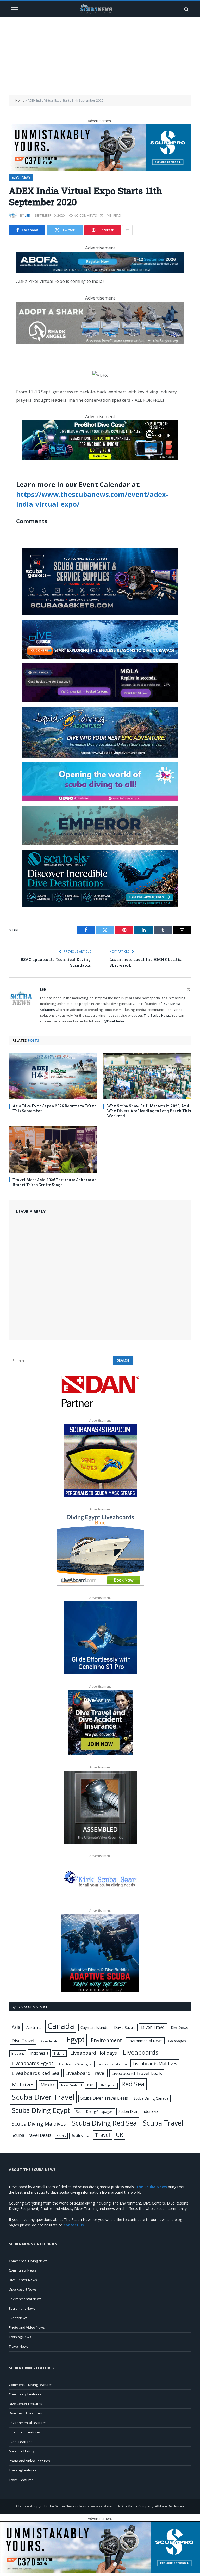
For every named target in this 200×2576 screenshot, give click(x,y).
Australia (34, 2027)
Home (20, 100)
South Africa (80, 2135)
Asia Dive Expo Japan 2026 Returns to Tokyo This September (54, 1108)
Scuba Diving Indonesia (138, 2111)
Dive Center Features (26, 2404)
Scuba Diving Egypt (41, 2110)
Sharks (61, 2136)
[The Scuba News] (100, 9)
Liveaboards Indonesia (112, 2064)
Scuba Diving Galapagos (94, 2111)
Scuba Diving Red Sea (104, 2123)
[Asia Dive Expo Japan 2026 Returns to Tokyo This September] (53, 1076)
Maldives (23, 2084)
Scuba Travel (163, 2123)
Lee (27, 215)
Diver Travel (153, 2027)
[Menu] (15, 9)
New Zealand (71, 2085)
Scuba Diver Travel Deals (104, 2098)
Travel (102, 2135)
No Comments (85, 215)
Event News (21, 177)
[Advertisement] (100, 56)
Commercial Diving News (28, 2261)
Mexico (48, 2085)
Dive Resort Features (25, 2413)
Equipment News (22, 2308)
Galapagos (177, 2041)
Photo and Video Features (29, 2461)
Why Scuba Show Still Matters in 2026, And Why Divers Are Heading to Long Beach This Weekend (149, 1111)
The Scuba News (157, 1015)
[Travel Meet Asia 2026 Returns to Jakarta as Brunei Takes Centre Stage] (53, 1149)
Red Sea (133, 2084)
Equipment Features (25, 2432)
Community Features (25, 2394)
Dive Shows (179, 2028)
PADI (91, 2085)
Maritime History (22, 2451)
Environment (106, 2040)
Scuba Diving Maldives (39, 2124)
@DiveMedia (114, 1021)
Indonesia (39, 2053)
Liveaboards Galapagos (75, 2064)
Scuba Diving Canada (151, 2098)
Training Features (23, 2470)
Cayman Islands (94, 2027)
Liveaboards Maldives (155, 2063)
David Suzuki (125, 2027)
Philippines (108, 2085)
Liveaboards (141, 2052)
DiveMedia (129, 2506)
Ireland (59, 2053)
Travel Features (21, 2480)
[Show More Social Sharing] (127, 230)
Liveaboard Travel (85, 2073)
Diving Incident (50, 2041)
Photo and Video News (27, 2327)
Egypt (76, 2040)
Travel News (19, 2346)
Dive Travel (23, 2040)
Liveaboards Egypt (33, 2063)
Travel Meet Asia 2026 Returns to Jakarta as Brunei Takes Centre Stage (54, 1182)
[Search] (186, 9)
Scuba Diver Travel (43, 2097)
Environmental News (145, 2041)
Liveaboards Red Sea (36, 2073)
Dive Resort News (23, 2289)
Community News (23, 2270)
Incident (18, 2053)
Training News (20, 2337)
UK (120, 2135)
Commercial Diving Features (31, 2385)
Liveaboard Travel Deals (137, 2073)
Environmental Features (28, 2423)
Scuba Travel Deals (32, 2135)
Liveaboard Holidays (94, 2053)
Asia (16, 2027)
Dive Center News (23, 2280)
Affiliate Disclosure (170, 2506)
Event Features (21, 2442)
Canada (61, 2026)
